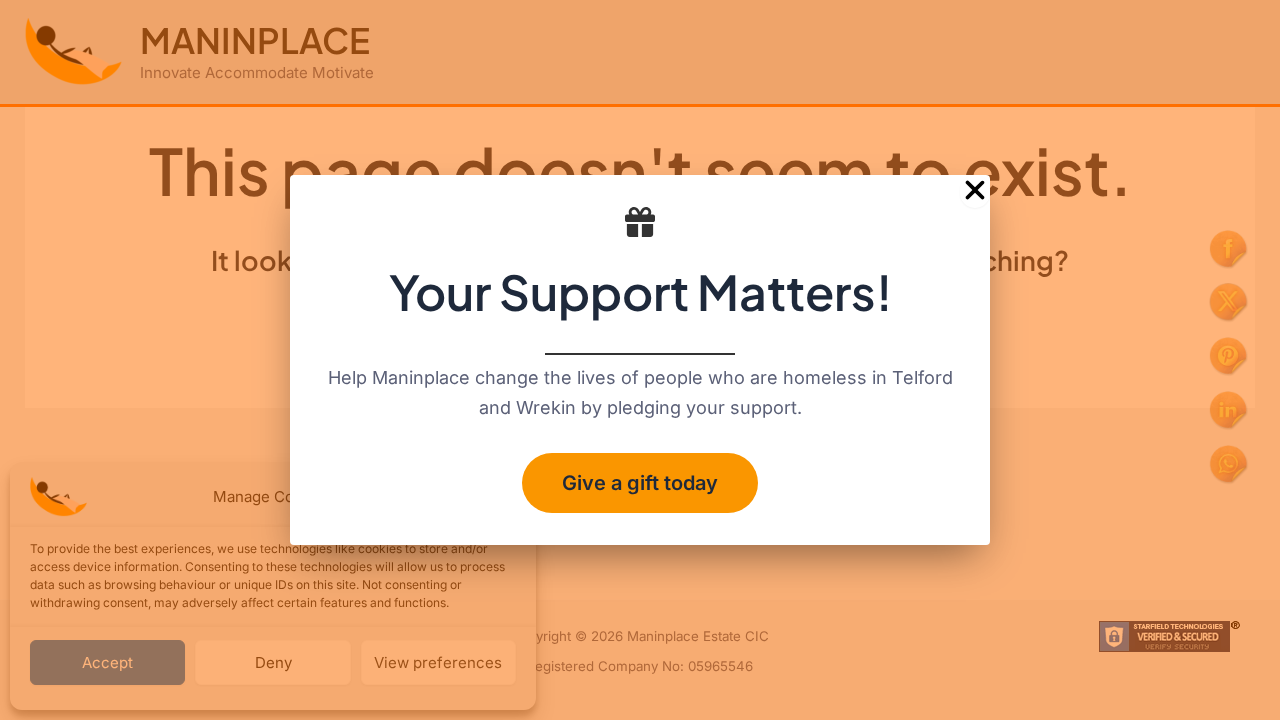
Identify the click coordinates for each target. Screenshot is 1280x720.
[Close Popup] (975, 191)
